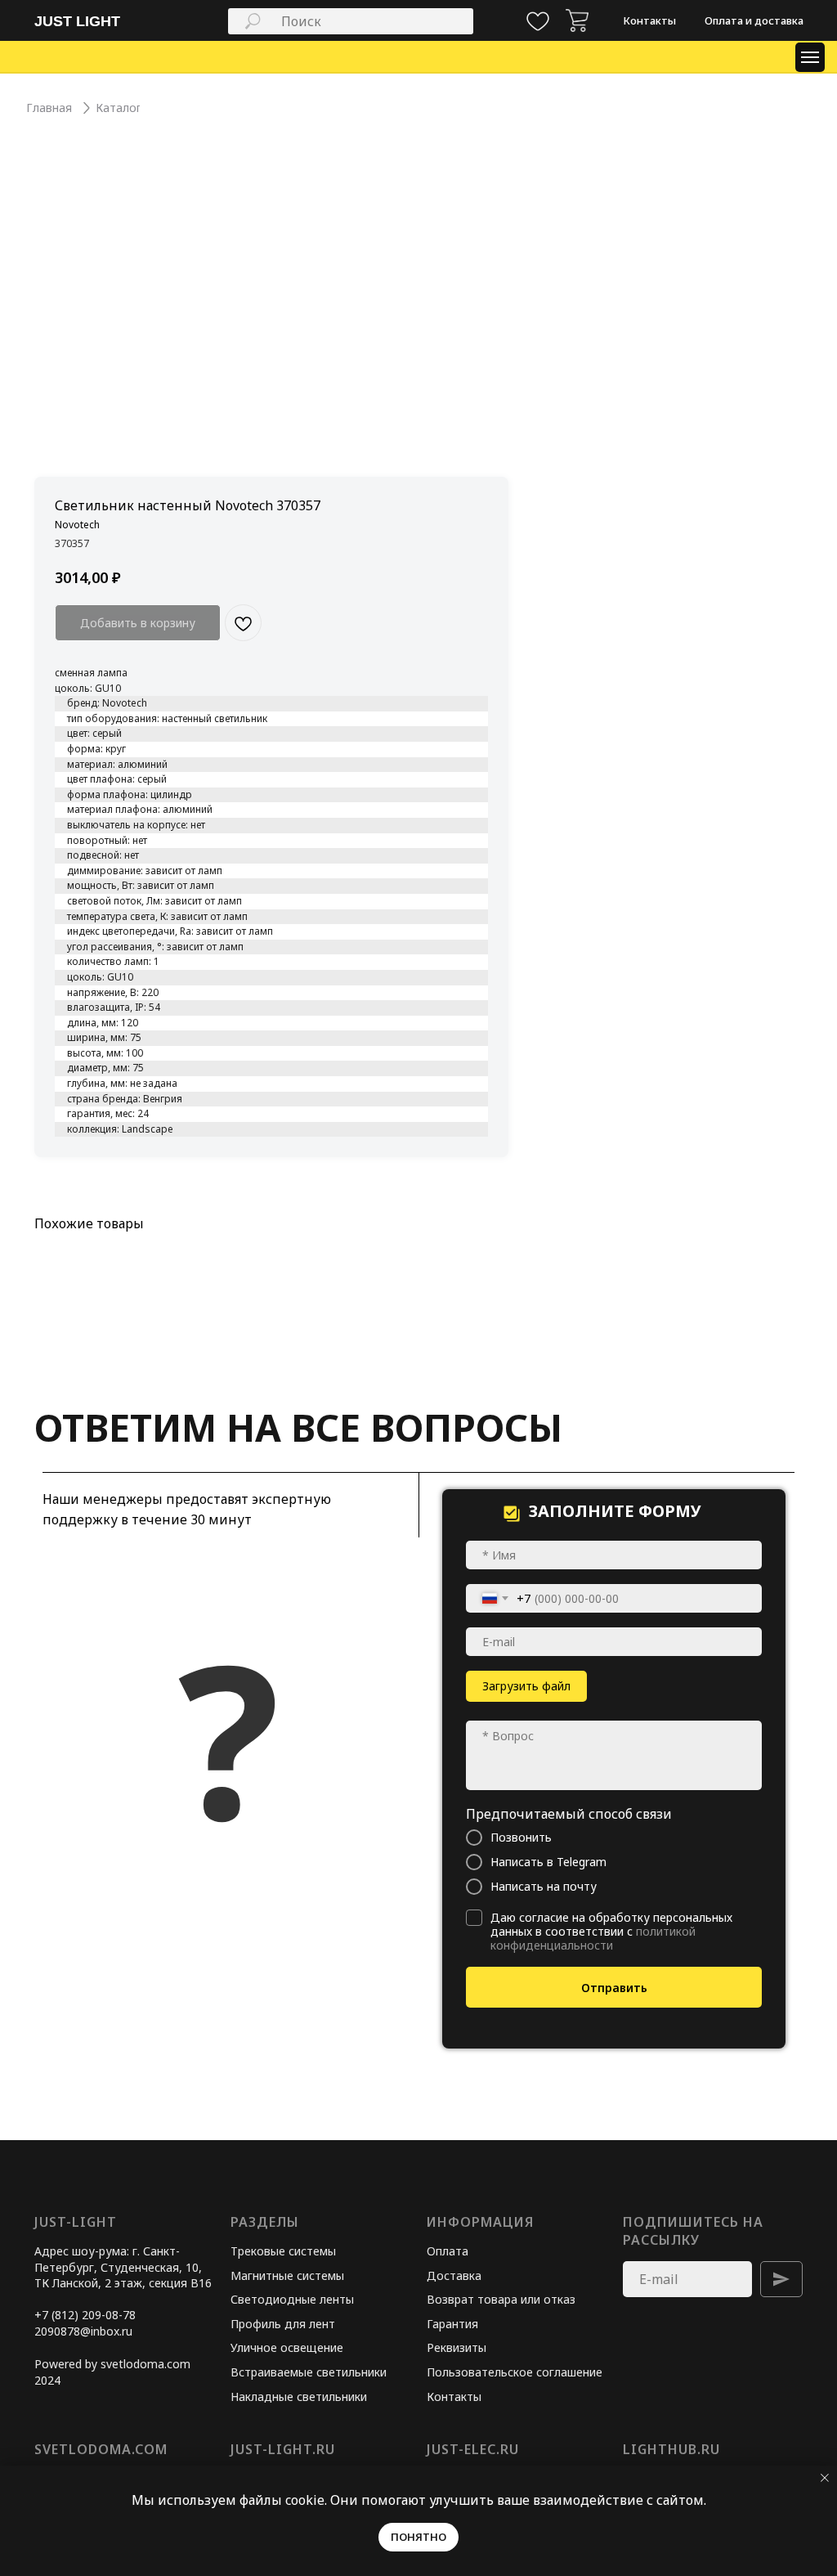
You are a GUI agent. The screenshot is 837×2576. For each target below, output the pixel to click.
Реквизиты (457, 2347)
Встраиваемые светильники (309, 2372)
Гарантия (452, 2324)
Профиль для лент (283, 2324)
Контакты (454, 2396)
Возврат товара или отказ (501, 2299)
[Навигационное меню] (810, 57)
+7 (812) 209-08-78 (85, 2315)
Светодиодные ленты (292, 2299)
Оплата (448, 2251)
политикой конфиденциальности (593, 1938)
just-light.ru (283, 2449)
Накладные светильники (299, 2396)
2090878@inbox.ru (83, 2331)
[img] (577, 20)
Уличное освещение (287, 2347)
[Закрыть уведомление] (825, 2478)
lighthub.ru (671, 2449)
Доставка (454, 2275)
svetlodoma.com (101, 2449)
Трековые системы (283, 2251)
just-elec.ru (473, 2449)
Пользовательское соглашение (515, 2372)
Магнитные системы (287, 2275)
